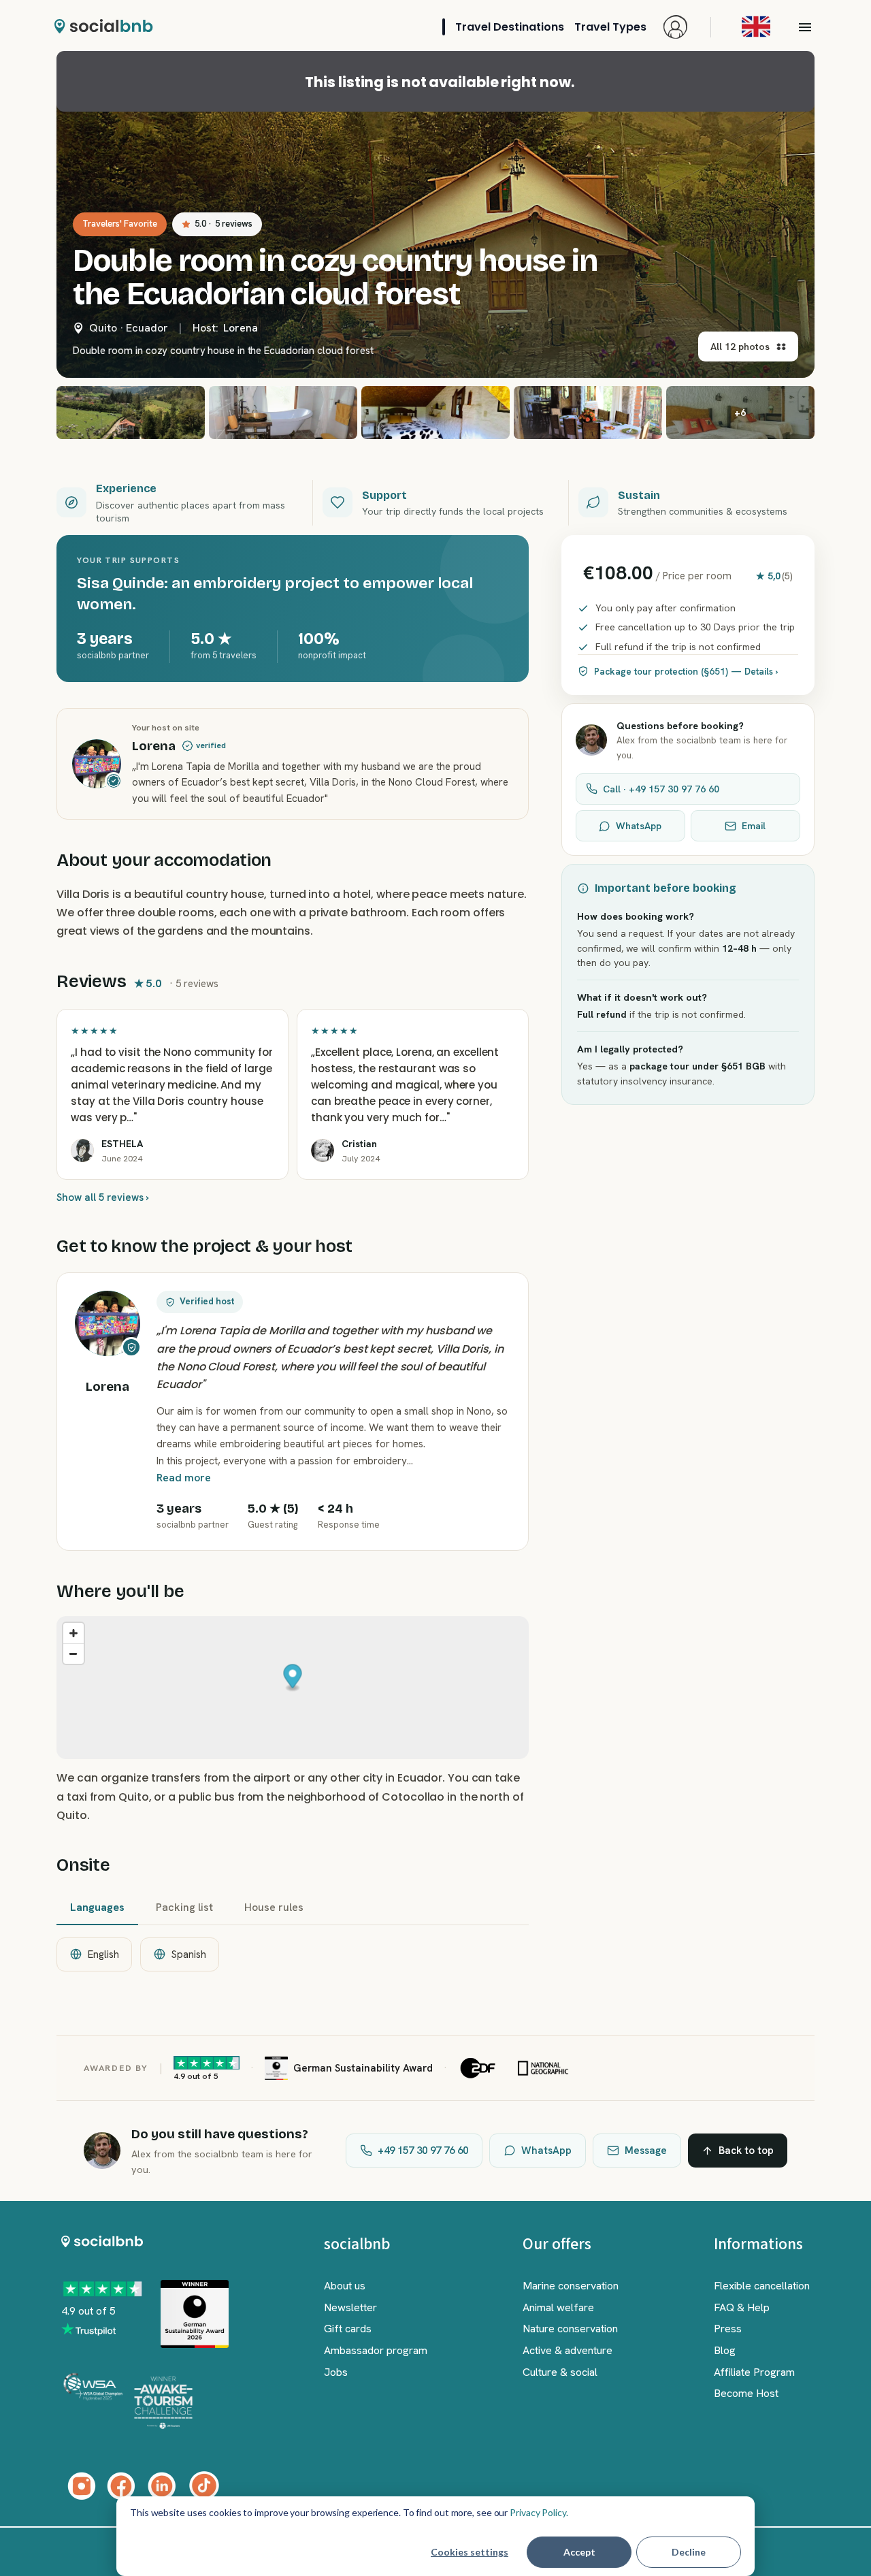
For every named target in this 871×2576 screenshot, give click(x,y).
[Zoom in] (73, 1633)
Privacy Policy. (539, 2512)
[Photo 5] (588, 413)
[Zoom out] (73, 1654)
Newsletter (350, 2307)
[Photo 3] (283, 413)
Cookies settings (470, 2552)
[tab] (97, 1908)
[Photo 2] (131, 413)
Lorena (241, 328)
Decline (689, 2552)
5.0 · (224, 224)
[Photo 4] (435, 413)
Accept (579, 2552)
